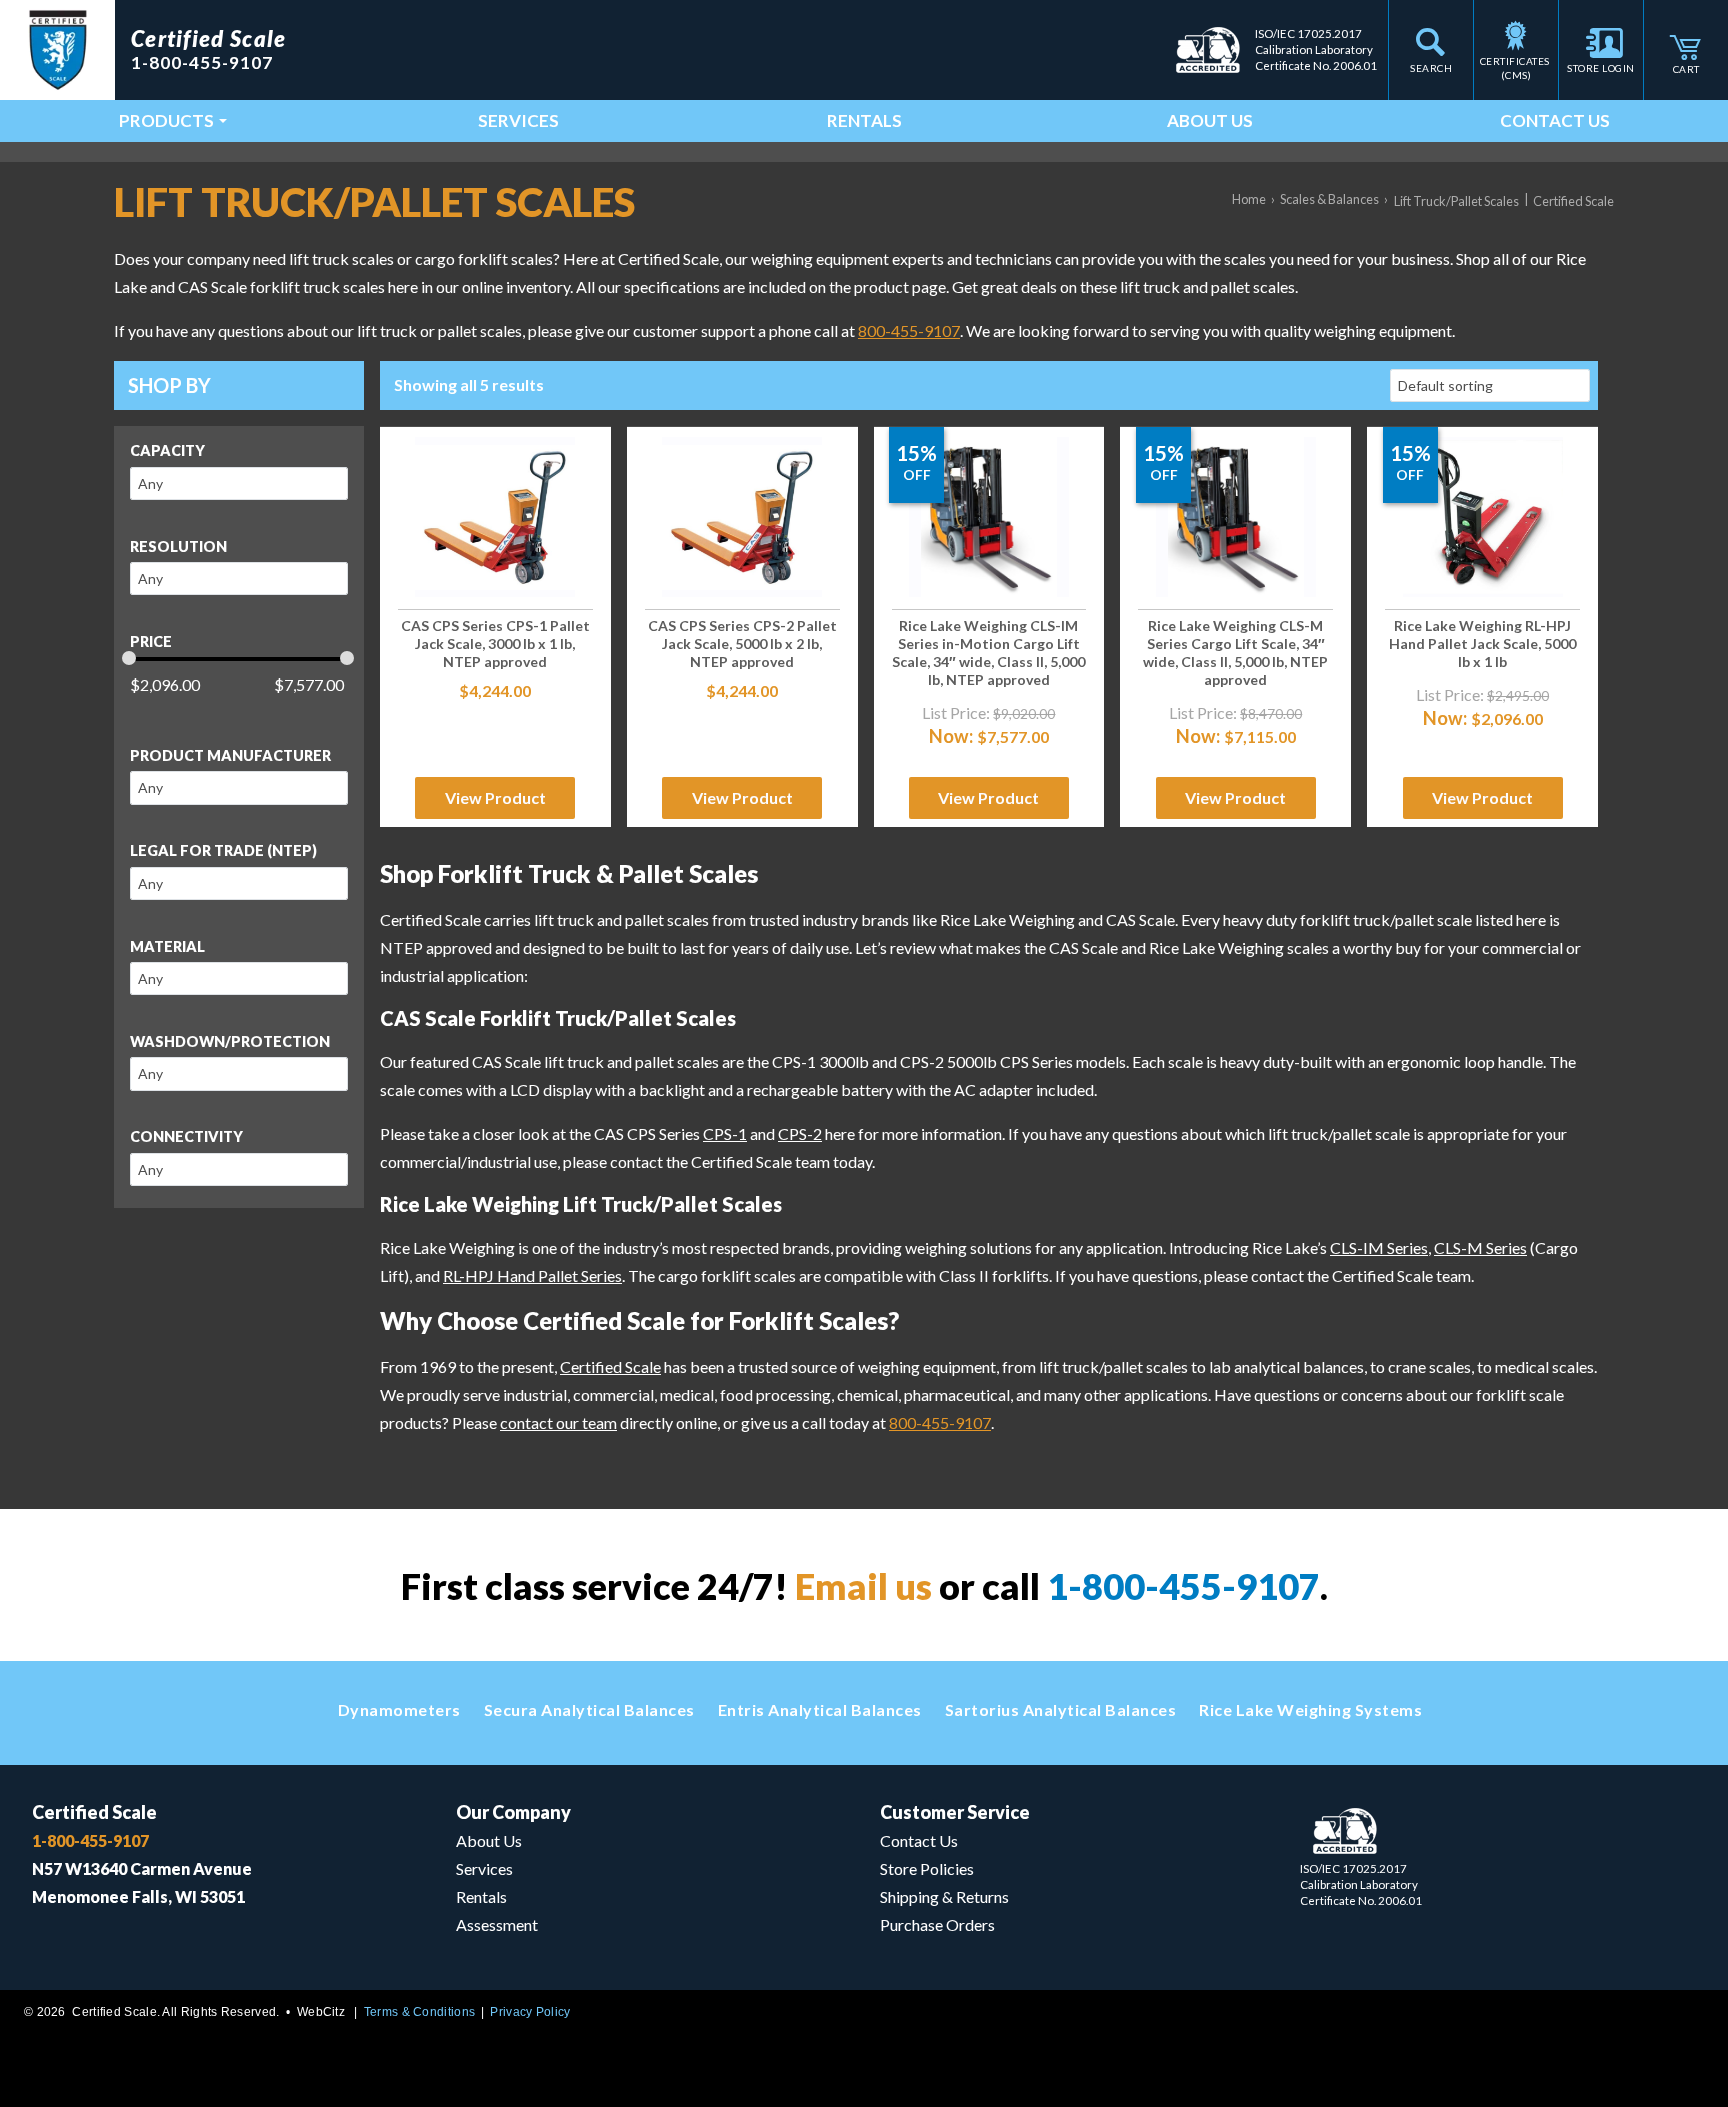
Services (518, 120)
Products (166, 120)
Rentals (864, 120)
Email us (863, 1586)
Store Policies (927, 1868)
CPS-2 (800, 1133)
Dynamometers (399, 1709)
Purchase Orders (937, 1924)
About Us (1210, 120)
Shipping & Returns (944, 1896)
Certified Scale (610, 1366)
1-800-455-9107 (1183, 1586)
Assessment (497, 1924)
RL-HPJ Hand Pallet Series (532, 1275)
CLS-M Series (1480, 1247)
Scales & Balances (1329, 199)
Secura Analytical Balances (589, 1709)
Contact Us (1555, 120)
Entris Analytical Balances (820, 1709)
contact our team (558, 1422)
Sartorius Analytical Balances (1061, 1709)
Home (1249, 199)
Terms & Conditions (419, 2012)
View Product (495, 797)
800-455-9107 (909, 330)
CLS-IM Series (1379, 1247)
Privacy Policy (530, 2012)
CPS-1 (725, 1133)
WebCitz (321, 2012)
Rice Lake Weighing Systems (1310, 1709)
